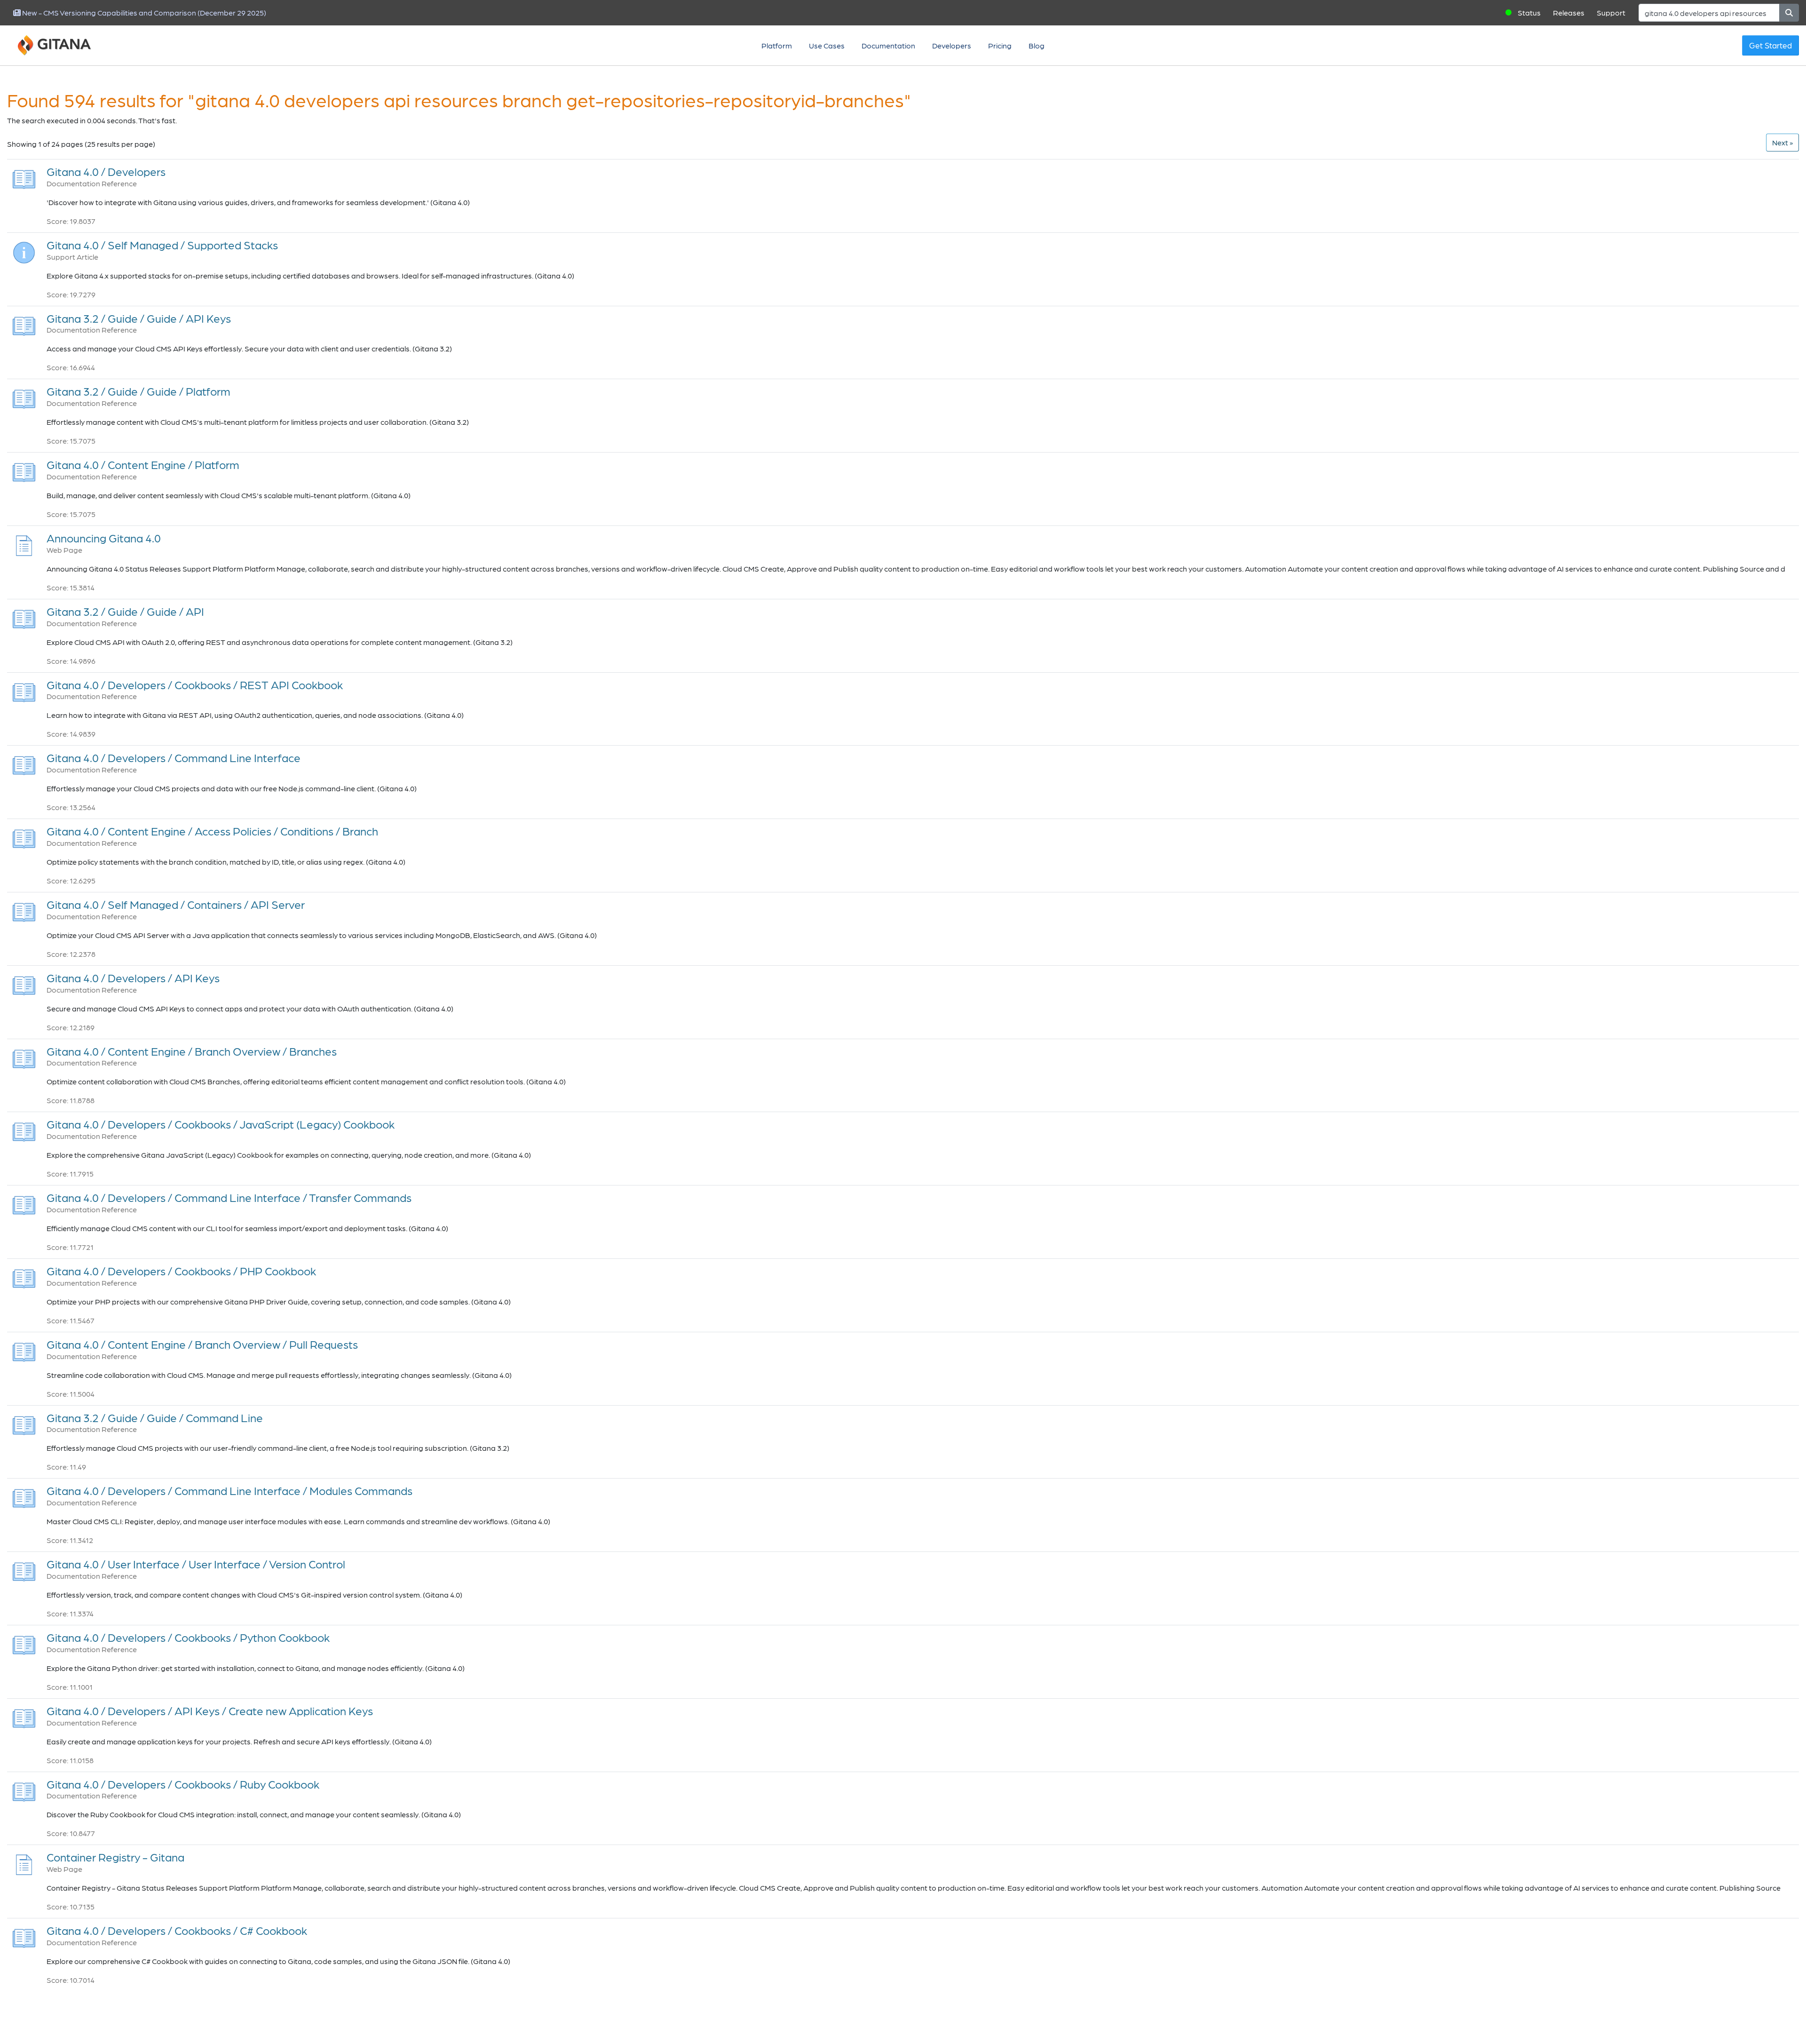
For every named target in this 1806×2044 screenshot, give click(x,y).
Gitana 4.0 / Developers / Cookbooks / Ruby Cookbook (183, 1784)
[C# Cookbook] (24, 1936)
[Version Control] (24, 1569)
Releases (1569, 12)
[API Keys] (24, 323)
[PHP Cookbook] (24, 1276)
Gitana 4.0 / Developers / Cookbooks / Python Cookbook (188, 1637)
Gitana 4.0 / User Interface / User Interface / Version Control (196, 1564)
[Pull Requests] (24, 1349)
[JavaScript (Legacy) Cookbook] (24, 1129)
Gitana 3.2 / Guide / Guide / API (125, 611)
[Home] (66, 46)
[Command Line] (24, 1422)
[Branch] (24, 836)
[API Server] (24, 910)
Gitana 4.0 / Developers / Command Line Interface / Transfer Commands (229, 1197)
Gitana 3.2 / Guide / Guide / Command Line (155, 1418)
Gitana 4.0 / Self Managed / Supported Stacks (162, 245)
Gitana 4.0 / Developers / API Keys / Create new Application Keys (210, 1711)
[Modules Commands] (24, 1496)
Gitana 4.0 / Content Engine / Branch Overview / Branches (192, 1051)
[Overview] (24, 177)
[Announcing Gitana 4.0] (24, 543)
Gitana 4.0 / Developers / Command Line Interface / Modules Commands (230, 1491)
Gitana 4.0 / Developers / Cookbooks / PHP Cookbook (181, 1271)
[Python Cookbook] (24, 1642)
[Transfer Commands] (24, 1203)
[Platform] (24, 396)
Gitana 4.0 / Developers (106, 171)
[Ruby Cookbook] (24, 1789)
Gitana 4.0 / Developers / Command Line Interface (174, 758)
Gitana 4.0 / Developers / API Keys (133, 978)
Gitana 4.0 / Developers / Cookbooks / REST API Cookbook (195, 685)
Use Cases (827, 45)
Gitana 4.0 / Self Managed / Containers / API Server (176, 904)
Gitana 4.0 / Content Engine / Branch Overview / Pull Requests (202, 1344)
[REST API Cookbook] (24, 689)
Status (1529, 12)
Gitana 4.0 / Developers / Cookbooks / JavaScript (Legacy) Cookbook (221, 1124)
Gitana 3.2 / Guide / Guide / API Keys (139, 318)
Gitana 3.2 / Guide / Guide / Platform (139, 391)
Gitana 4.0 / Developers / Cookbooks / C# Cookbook (177, 1930)
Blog (1037, 45)
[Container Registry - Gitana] (24, 1862)
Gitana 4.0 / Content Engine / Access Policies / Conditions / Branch (212, 831)
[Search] (1789, 13)
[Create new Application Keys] (24, 1716)
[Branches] (24, 1056)
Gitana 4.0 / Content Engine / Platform (143, 465)
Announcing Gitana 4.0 (104, 538)
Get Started (1770, 45)
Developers (952, 45)
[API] (24, 616)
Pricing (1000, 45)
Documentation (888, 45)
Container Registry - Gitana (115, 1857)
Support (1611, 12)
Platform (777, 45)
